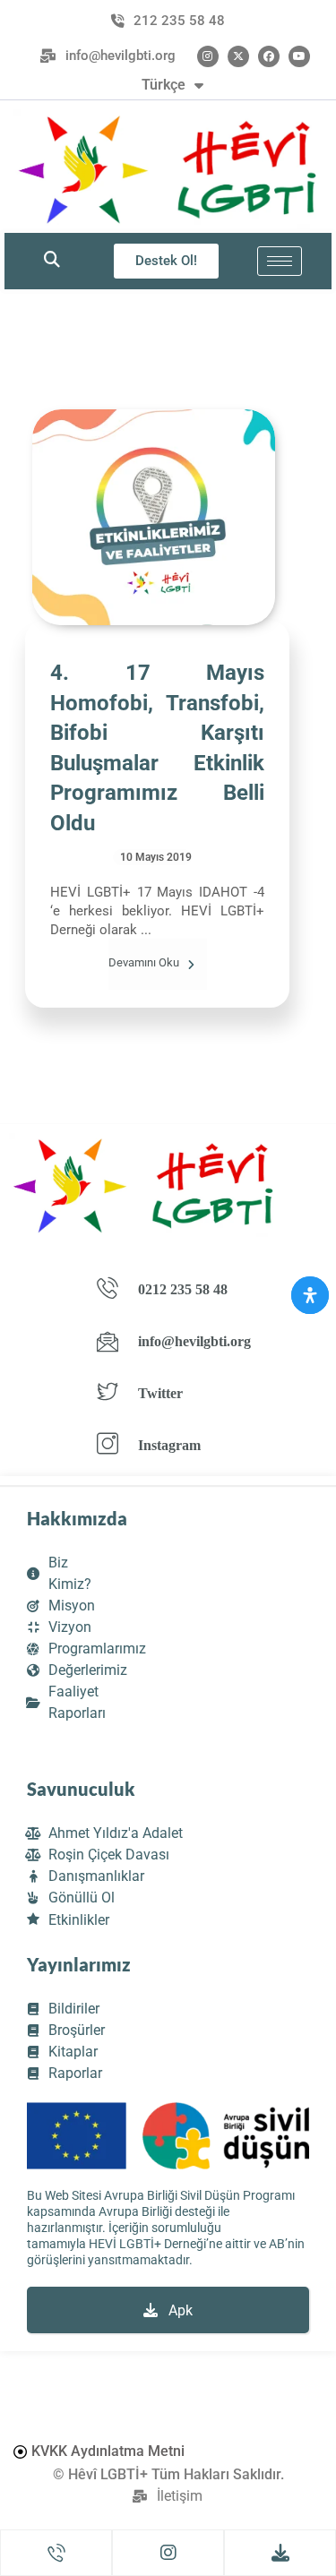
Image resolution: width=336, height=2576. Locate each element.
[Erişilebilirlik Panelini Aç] (310, 1295)
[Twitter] (238, 56)
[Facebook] (269, 56)
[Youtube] (299, 56)
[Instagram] (208, 56)
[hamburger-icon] (280, 261)
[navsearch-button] (52, 261)
